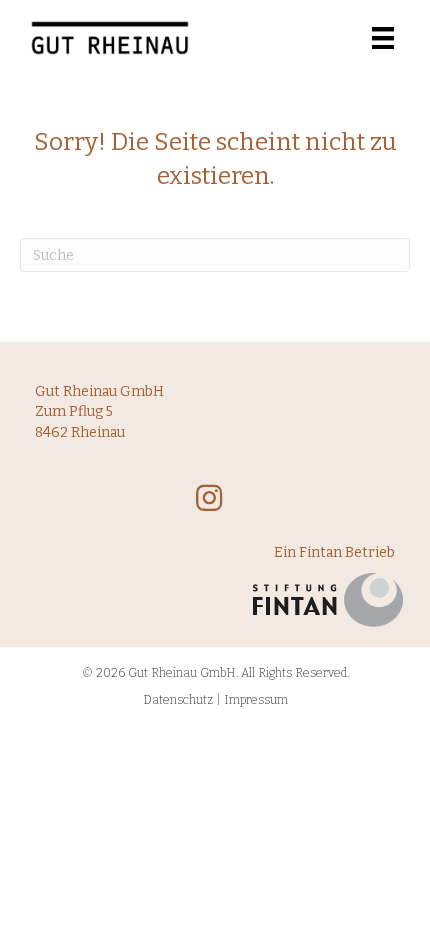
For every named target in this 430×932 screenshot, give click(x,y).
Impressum (256, 700)
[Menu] (383, 38)
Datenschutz (178, 700)
